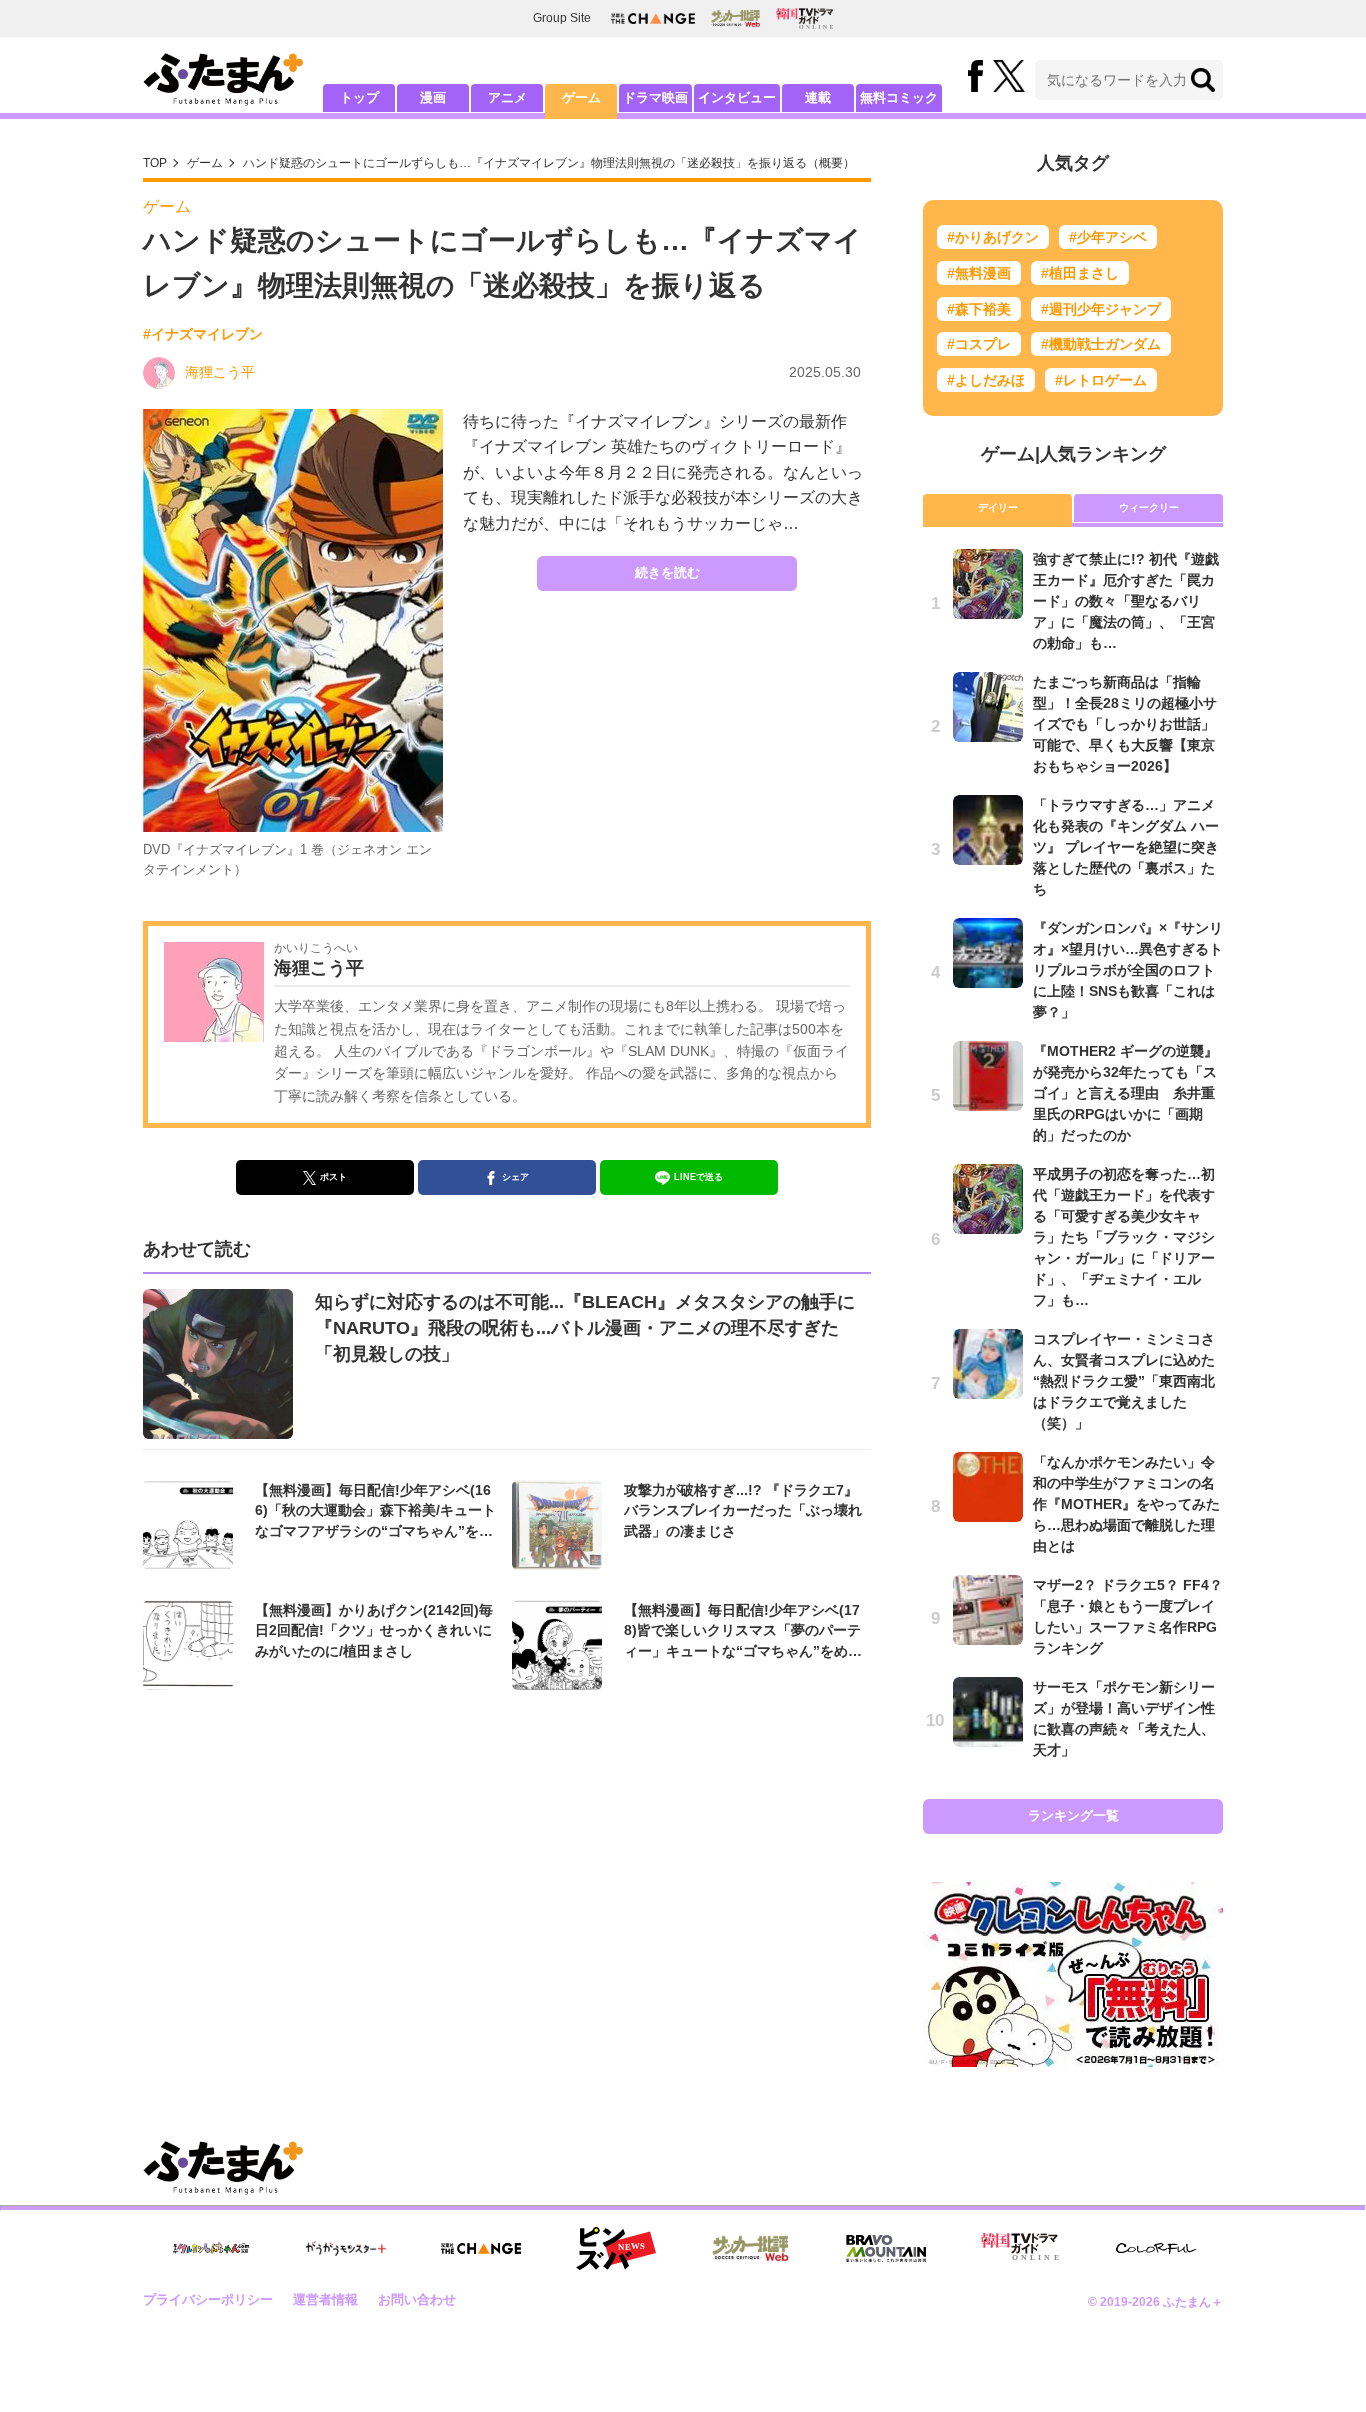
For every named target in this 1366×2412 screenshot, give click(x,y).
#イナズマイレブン (203, 334)
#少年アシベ (1108, 237)
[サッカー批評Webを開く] (735, 18)
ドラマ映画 (655, 97)
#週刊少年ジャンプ (1101, 309)
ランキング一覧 (1073, 1815)
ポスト (333, 1177)
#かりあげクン (993, 237)
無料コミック (899, 97)
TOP (155, 163)
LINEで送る (698, 1177)
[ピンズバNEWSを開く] (616, 2249)
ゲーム (581, 97)
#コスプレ (979, 344)
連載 (818, 97)
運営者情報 (325, 2299)
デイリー (998, 507)
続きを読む (667, 572)
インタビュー (737, 97)
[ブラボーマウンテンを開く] (886, 2248)
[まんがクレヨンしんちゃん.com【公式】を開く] (211, 2248)
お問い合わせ (417, 2299)
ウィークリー (1149, 507)
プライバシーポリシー (208, 2299)
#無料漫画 (979, 273)
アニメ (507, 97)
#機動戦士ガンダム (1101, 344)
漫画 (433, 97)
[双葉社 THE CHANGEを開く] (653, 18)
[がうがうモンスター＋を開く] (346, 2248)
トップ (359, 97)
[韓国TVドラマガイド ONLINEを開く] (804, 18)
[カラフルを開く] (1156, 2248)
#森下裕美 (979, 309)
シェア (515, 1177)
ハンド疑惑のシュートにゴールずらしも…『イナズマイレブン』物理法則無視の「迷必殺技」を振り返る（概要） (549, 163)
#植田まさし (1080, 273)
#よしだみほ (986, 380)
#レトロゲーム (1101, 380)
